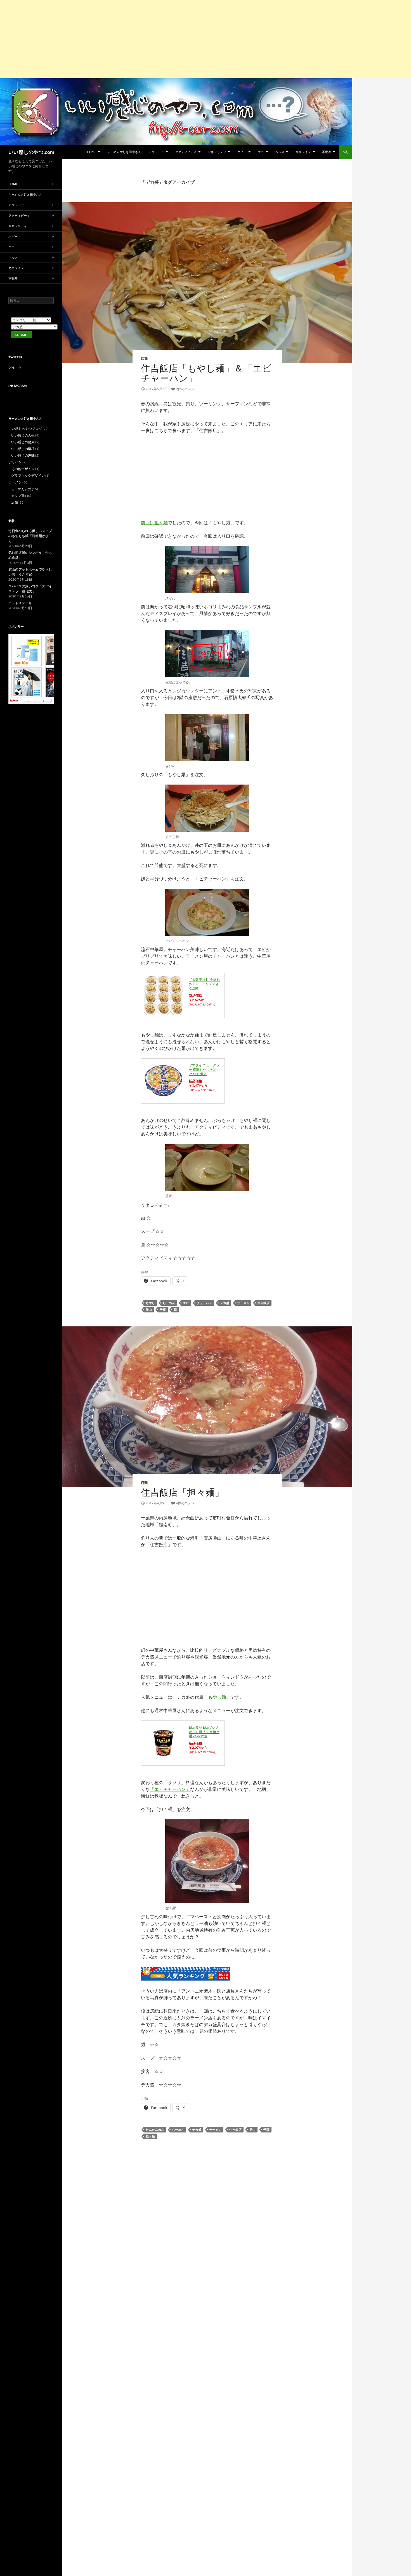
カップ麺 (18, 496)
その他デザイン (23, 469)
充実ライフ (303, 152)
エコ (261, 152)
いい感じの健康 (23, 442)
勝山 (149, 1310)
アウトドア (156, 152)
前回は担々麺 (154, 522)
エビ (186, 1303)
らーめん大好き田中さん (124, 152)
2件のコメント (187, 389)
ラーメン (243, 1303)
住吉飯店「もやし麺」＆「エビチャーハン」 (206, 373)
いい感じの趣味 (23, 455)
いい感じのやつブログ (25, 429)
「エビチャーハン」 (170, 1789)
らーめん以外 (21, 489)
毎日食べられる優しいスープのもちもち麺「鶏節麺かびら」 (30, 536)
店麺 (144, 358)
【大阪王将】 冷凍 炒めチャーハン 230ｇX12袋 (204, 984)
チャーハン (205, 1303)
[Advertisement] (168, 39)
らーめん (169, 1303)
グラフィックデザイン (28, 476)
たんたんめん (155, 2130)
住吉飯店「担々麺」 (182, 1492)
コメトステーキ (20, 603)
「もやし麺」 (217, 1697)
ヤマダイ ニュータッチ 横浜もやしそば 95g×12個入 (204, 1069)
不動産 (327, 152)
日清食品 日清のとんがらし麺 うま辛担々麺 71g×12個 (204, 1732)
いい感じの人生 (23, 435)
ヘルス (280, 152)
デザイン (15, 462)
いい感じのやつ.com (31, 152)
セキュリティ (217, 152)
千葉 (163, 1310)
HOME (92, 152)
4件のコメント (187, 1503)
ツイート (15, 367)
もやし (150, 1303)
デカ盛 (225, 1303)
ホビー (242, 152)
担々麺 (150, 2136)
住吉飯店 (263, 1303)
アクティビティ (186, 152)
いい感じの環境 (23, 449)
